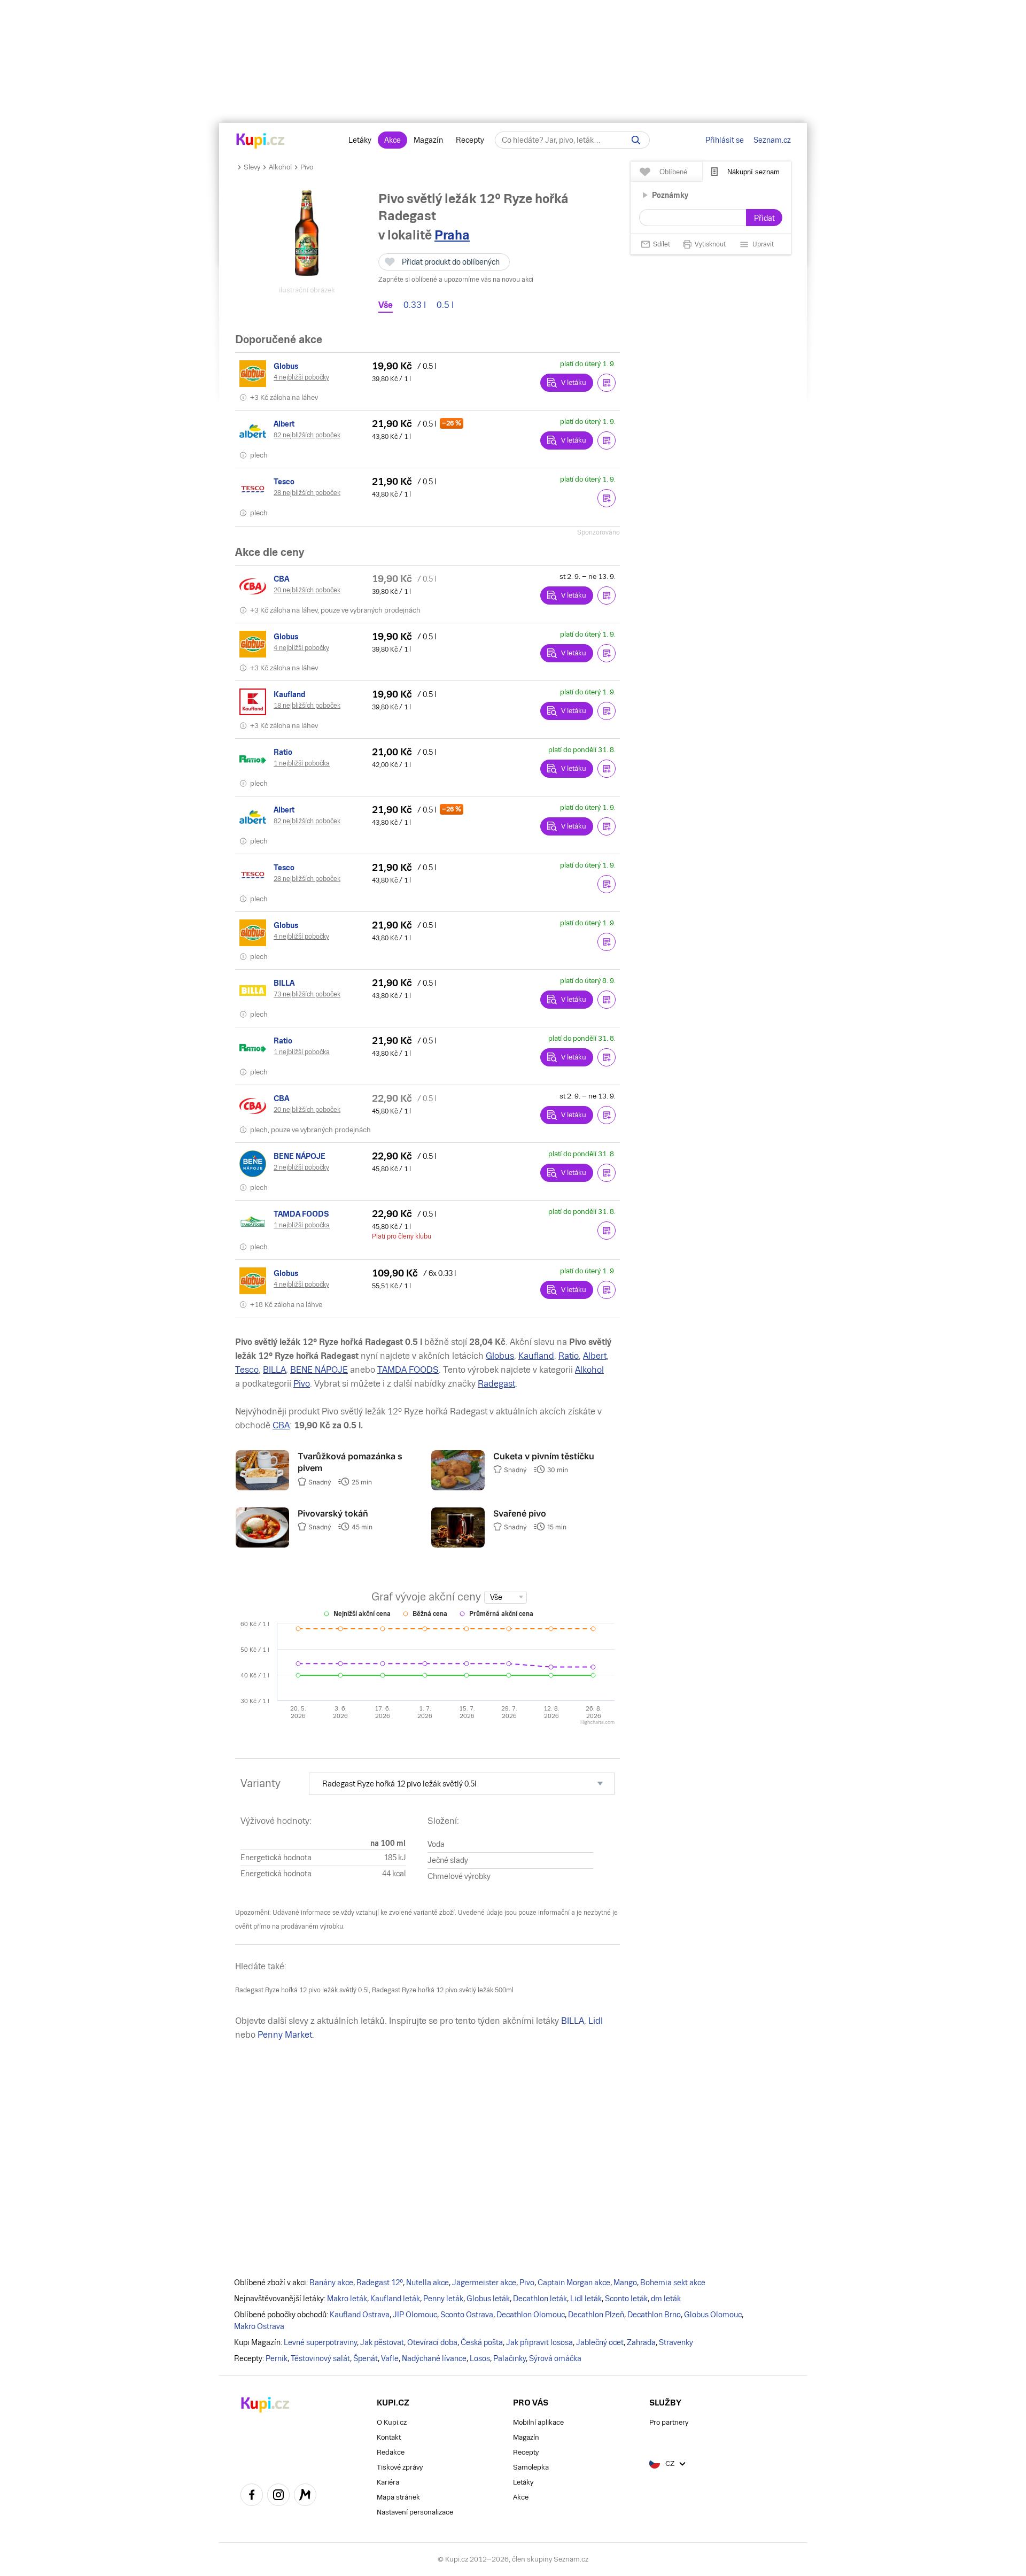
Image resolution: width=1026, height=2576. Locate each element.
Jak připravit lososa (539, 2342)
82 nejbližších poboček (307, 435)
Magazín (428, 140)
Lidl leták (586, 2299)
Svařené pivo (520, 1513)
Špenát (366, 2358)
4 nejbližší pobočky (301, 377)
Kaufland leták (395, 2299)
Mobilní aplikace (538, 2422)
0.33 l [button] (415, 305)
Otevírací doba (432, 2342)
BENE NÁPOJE (319, 1370)
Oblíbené (673, 172)
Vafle (390, 2358)
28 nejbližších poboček (307, 493)
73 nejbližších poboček (307, 994)
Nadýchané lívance (434, 2358)
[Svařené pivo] (458, 1545)
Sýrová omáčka (555, 2358)
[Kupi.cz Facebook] (252, 2496)
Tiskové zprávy (400, 2467)
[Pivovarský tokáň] (262, 1545)
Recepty (470, 140)
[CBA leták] (254, 586)
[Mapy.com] (305, 2496)
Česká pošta (482, 2342)
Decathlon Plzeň (596, 2315)
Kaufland (536, 1356)
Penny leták (443, 2299)
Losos (480, 2358)
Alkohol (280, 167)
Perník (277, 2358)
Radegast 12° (380, 2283)
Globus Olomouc (713, 2315)
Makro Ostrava (259, 2326)
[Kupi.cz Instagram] (278, 2496)
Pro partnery (669, 2422)
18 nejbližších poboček (307, 706)
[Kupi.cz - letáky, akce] (261, 142)
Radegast (496, 1384)
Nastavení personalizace (415, 2512)
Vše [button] (386, 305)
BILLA (274, 1370)
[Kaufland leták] (254, 702)
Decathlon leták (540, 2299)
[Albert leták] (254, 431)
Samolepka (531, 2467)
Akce (392, 140)
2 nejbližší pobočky (301, 1167)
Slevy (252, 167)
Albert (595, 1356)
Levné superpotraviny (320, 2342)
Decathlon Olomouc (531, 2315)
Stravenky (676, 2342)
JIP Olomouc (415, 2315)
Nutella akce (428, 2283)
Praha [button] (452, 235)
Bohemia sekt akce (673, 2283)
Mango (625, 2283)
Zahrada (641, 2342)
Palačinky (510, 2358)
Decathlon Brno (654, 2315)
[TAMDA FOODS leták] (254, 1221)
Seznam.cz (772, 140)
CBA (281, 1425)
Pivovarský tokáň (333, 1513)
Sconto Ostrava (467, 2315)
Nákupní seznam (753, 172)
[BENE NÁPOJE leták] (254, 1164)
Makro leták (347, 2299)
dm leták (666, 2299)
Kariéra (388, 2482)
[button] (607, 383)
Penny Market (285, 2035)
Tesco (247, 1370)
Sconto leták (626, 2299)
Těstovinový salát (320, 2358)
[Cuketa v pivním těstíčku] (458, 1488)
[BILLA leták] (254, 991)
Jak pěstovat (382, 2342)
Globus (500, 1356)
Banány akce (331, 2283)
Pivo (307, 167)
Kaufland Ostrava (360, 2315)
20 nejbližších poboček (307, 590)
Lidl (596, 2021)
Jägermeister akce (484, 2283)
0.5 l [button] (445, 305)
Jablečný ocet (600, 2342)
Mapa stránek (398, 2497)
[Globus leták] (254, 374)
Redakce (391, 2452)
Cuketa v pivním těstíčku (544, 1456)
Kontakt (389, 2437)
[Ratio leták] (254, 760)
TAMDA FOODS (408, 1370)
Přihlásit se (725, 140)
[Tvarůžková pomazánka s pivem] (262, 1488)
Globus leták (488, 2299)
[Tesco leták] (254, 489)
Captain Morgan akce (574, 2283)
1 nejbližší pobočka (302, 763)
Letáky (360, 140)
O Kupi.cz (392, 2422)
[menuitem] (462, 1784)
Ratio (569, 1356)
